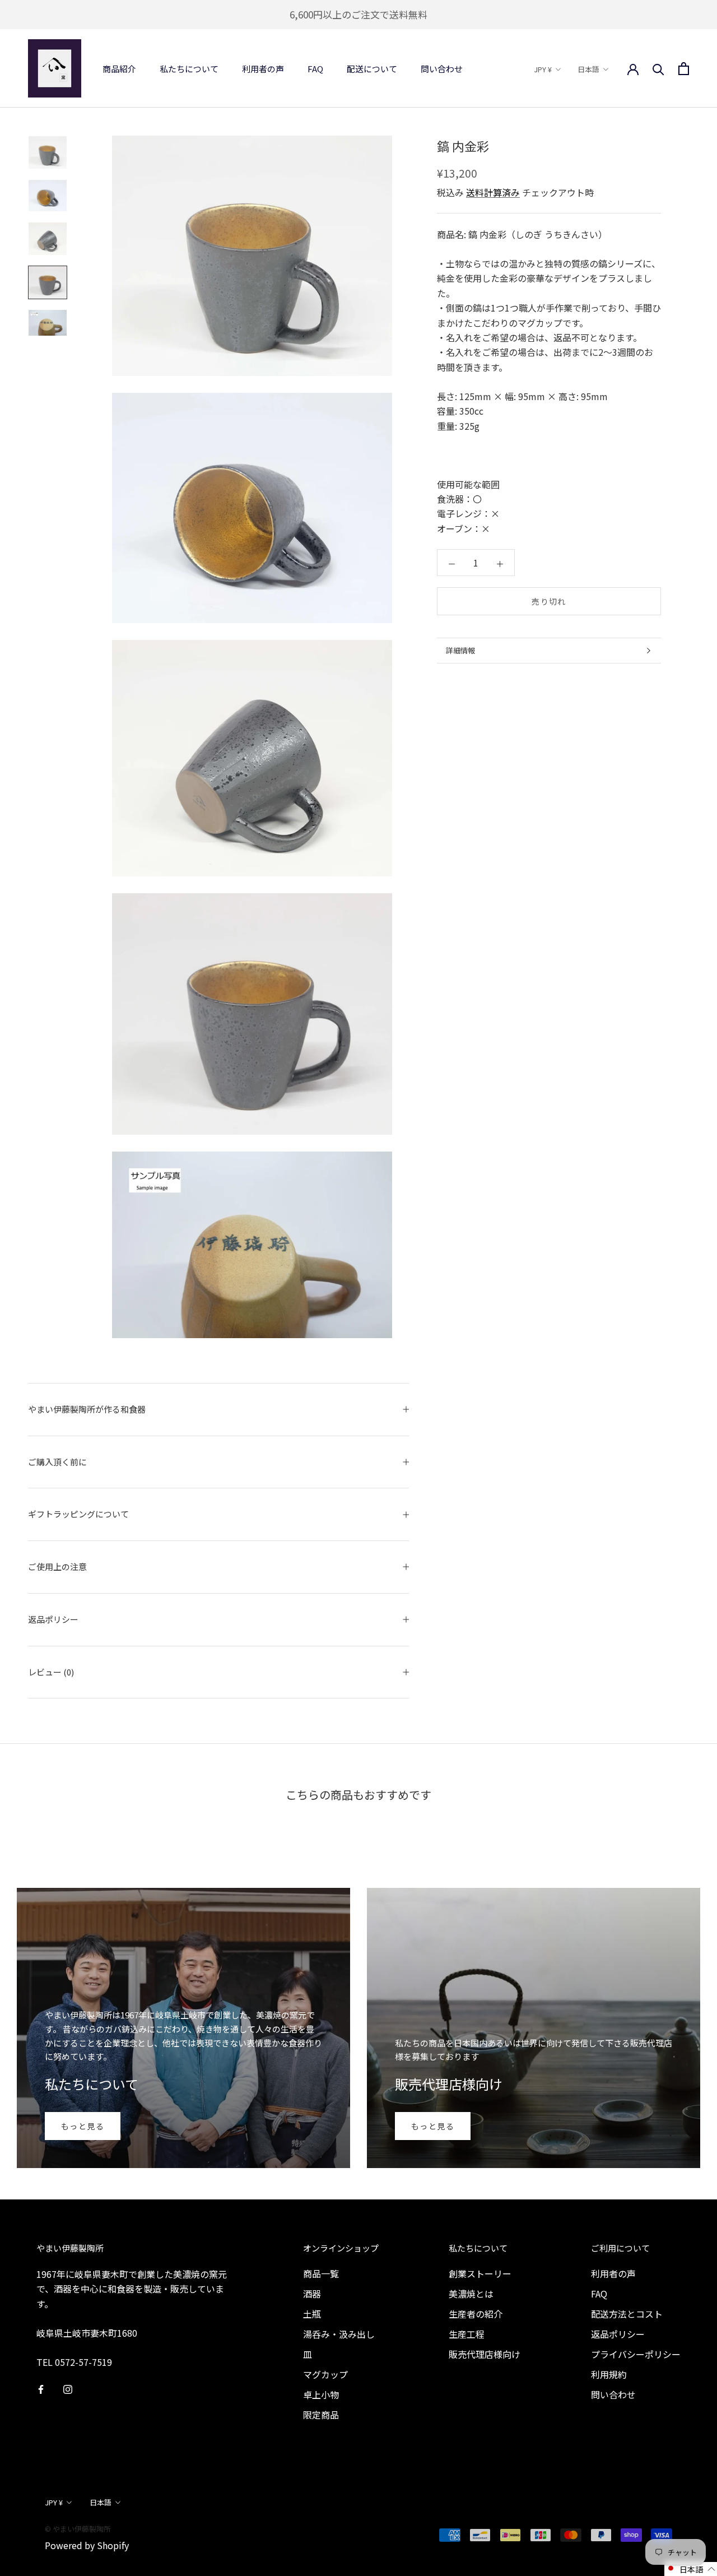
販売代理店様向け (485, 2354)
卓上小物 (321, 2394)
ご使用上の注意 (57, 1567)
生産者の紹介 (476, 2314)
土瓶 (312, 2314)
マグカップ (325, 2374)
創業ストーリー (480, 2273)
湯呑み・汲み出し (339, 2334)
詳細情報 (460, 650)
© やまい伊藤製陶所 (78, 2529)
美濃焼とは (471, 2294)
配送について (372, 69)
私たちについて (189, 69)
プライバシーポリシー (636, 2354)
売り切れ (549, 601)
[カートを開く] (684, 69)
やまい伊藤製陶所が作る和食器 (87, 1409)
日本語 (588, 69)
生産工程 (467, 2334)
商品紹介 (119, 69)
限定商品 (321, 2415)
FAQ (315, 69)
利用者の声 (263, 69)
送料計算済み (493, 192)
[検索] (658, 68)
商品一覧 (321, 2273)
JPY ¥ (543, 69)
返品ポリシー (53, 1619)
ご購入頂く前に (57, 1462)
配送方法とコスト (627, 2314)
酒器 (312, 2294)
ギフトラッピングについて (78, 1514)
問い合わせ (442, 69)
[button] (691, 2569)
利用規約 (609, 2374)
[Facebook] (41, 2388)
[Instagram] (68, 2388)
